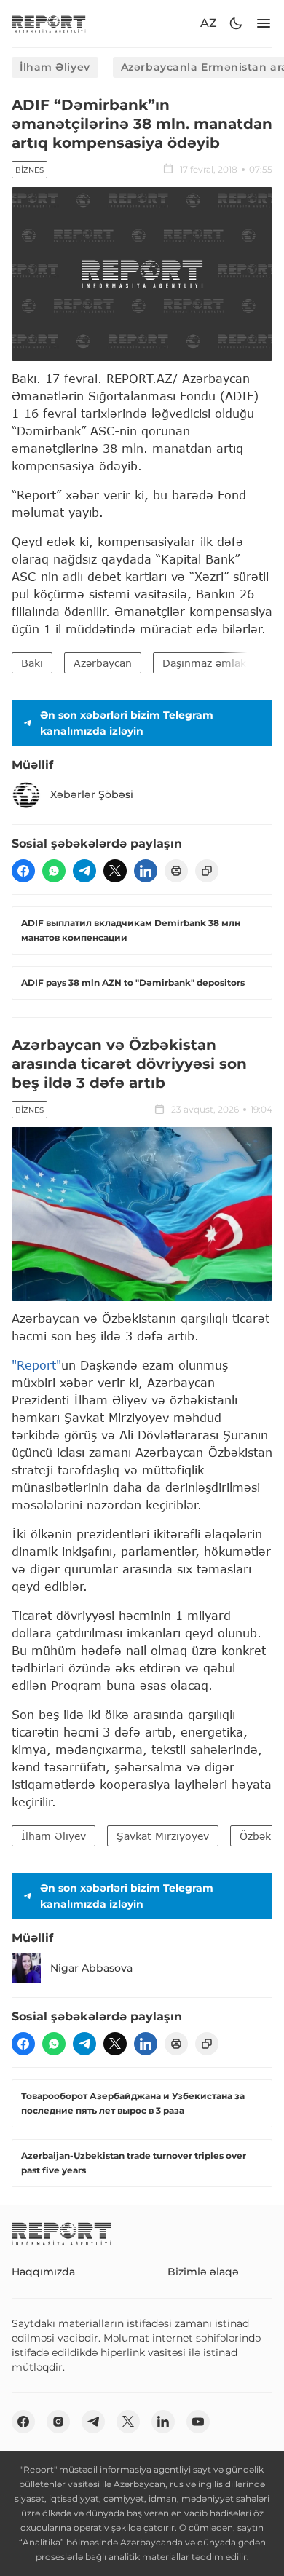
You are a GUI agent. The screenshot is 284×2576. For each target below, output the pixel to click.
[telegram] (84, 871)
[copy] (207, 871)
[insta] (58, 2422)
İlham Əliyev (55, 67)
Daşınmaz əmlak (204, 663)
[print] (176, 871)
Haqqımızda (43, 2272)
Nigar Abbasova (91, 1968)
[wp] (54, 871)
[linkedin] (146, 871)
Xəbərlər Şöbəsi (92, 794)
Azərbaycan (103, 663)
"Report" (36, 1365)
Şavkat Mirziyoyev (163, 1836)
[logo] (49, 24)
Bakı (32, 663)
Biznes (29, 170)
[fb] (23, 871)
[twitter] (115, 871)
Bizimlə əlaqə (203, 2272)
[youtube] (198, 2422)
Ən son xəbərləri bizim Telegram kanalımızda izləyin (127, 723)
